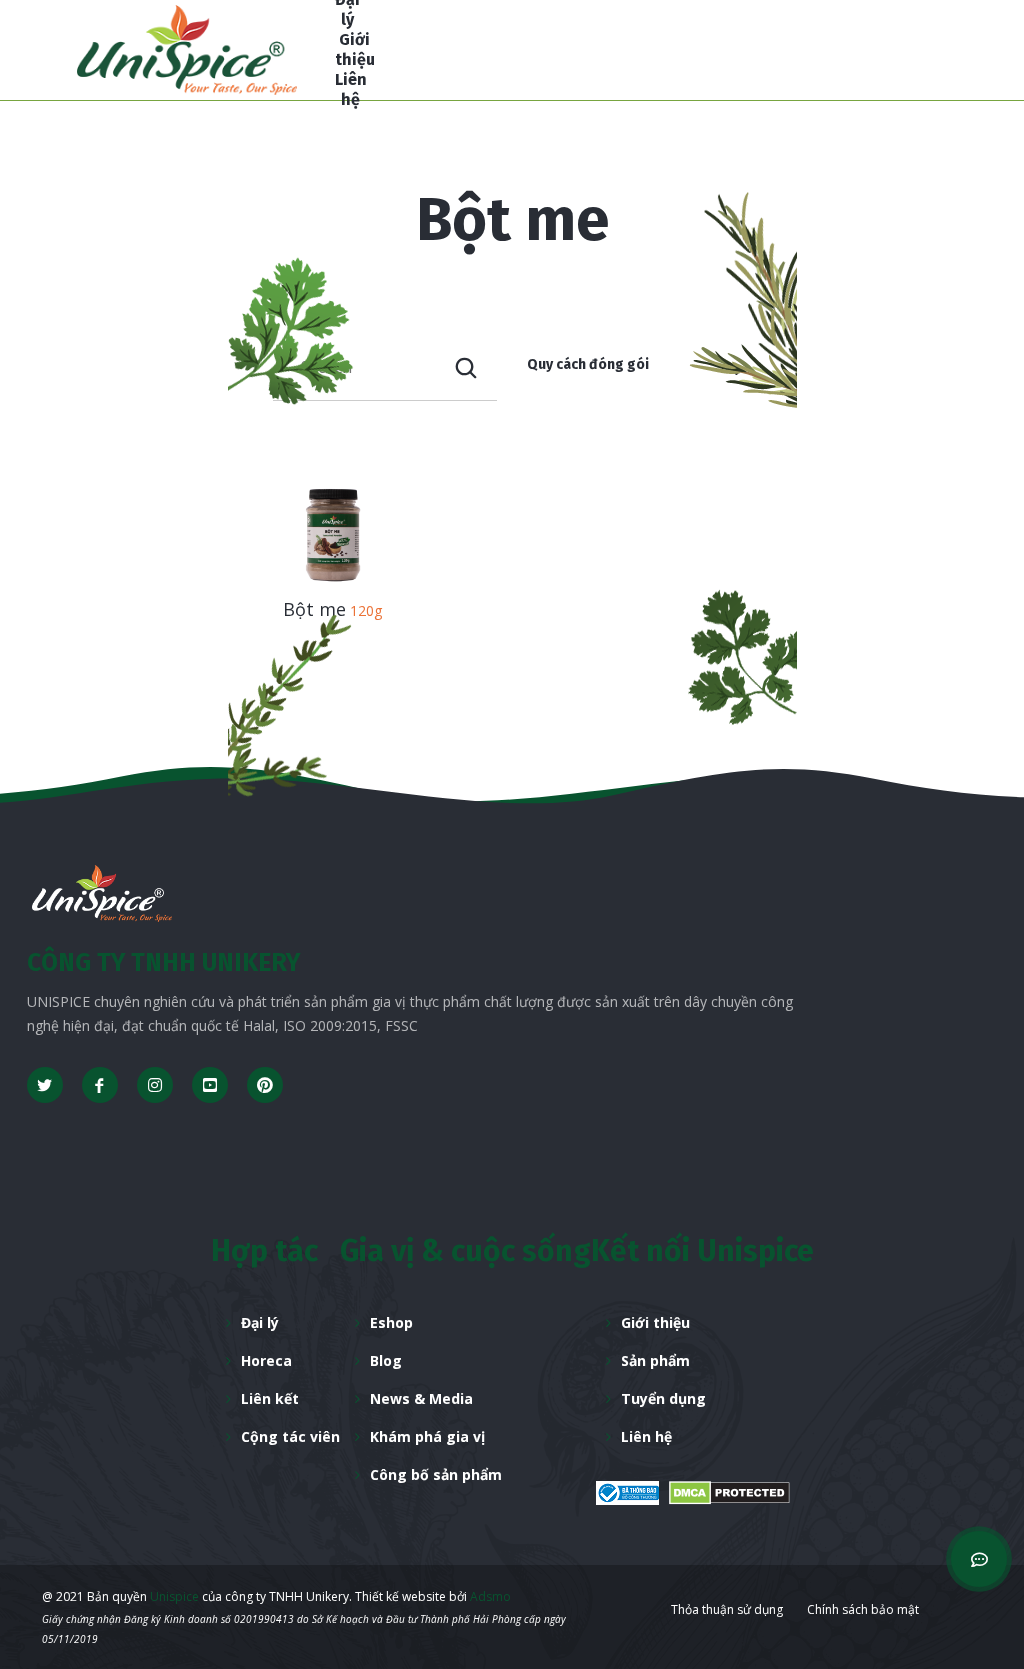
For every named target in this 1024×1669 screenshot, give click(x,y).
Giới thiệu (655, 1322)
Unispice (173, 1596)
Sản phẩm (655, 1360)
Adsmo (490, 1596)
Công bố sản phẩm (436, 1474)
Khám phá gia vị (427, 1436)
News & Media (421, 1398)
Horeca (266, 1360)
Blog (386, 1360)
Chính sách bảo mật (863, 1609)
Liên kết (270, 1398)
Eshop (391, 1322)
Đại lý (260, 1322)
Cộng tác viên (290, 1436)
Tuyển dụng (663, 1398)
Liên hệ (646, 1436)
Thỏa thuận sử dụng (727, 1609)
